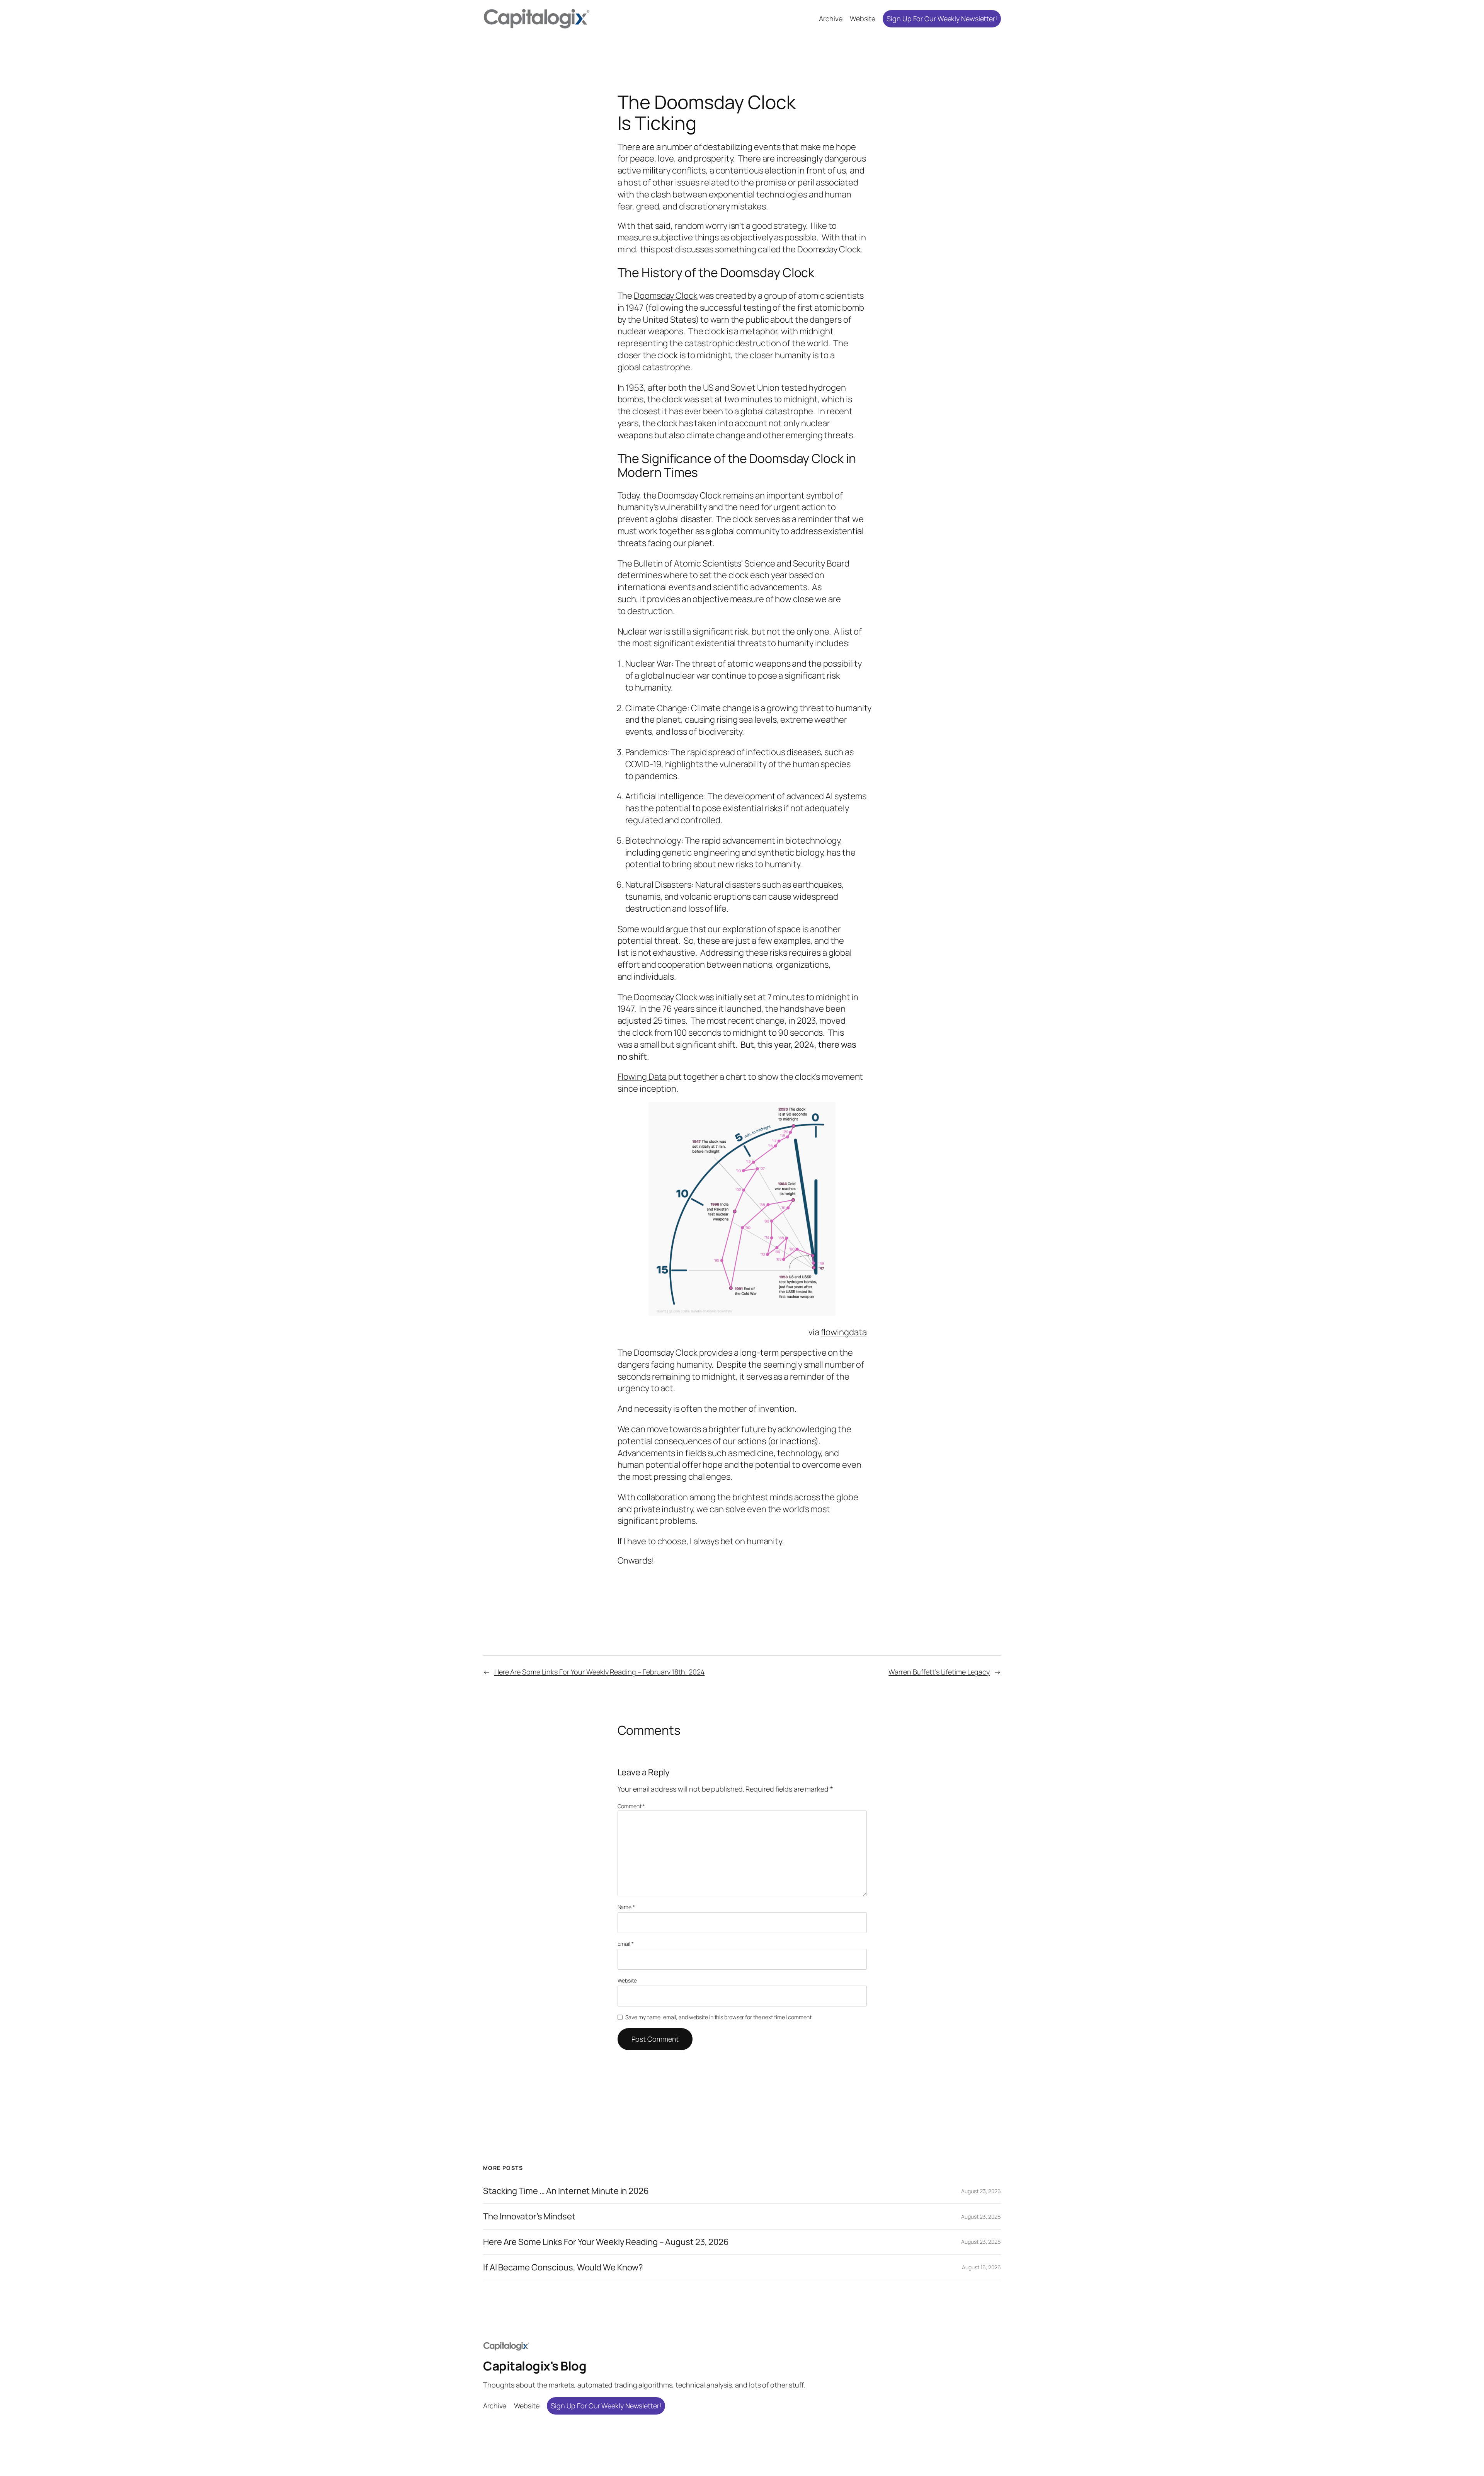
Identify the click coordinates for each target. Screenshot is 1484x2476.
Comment (631, 1806)
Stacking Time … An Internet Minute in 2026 (566, 2191)
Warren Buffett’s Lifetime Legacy (939, 1672)
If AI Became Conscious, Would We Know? (563, 2268)
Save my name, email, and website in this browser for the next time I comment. (719, 2017)
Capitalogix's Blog (535, 2366)
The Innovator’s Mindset (529, 2216)
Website (627, 1980)
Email (626, 1944)
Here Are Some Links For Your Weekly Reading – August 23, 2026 (606, 2242)
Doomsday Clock (666, 296)
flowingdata (844, 1332)
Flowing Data (642, 1077)
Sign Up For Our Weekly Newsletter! (942, 19)
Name (626, 1907)
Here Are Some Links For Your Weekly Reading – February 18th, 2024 (600, 1672)
